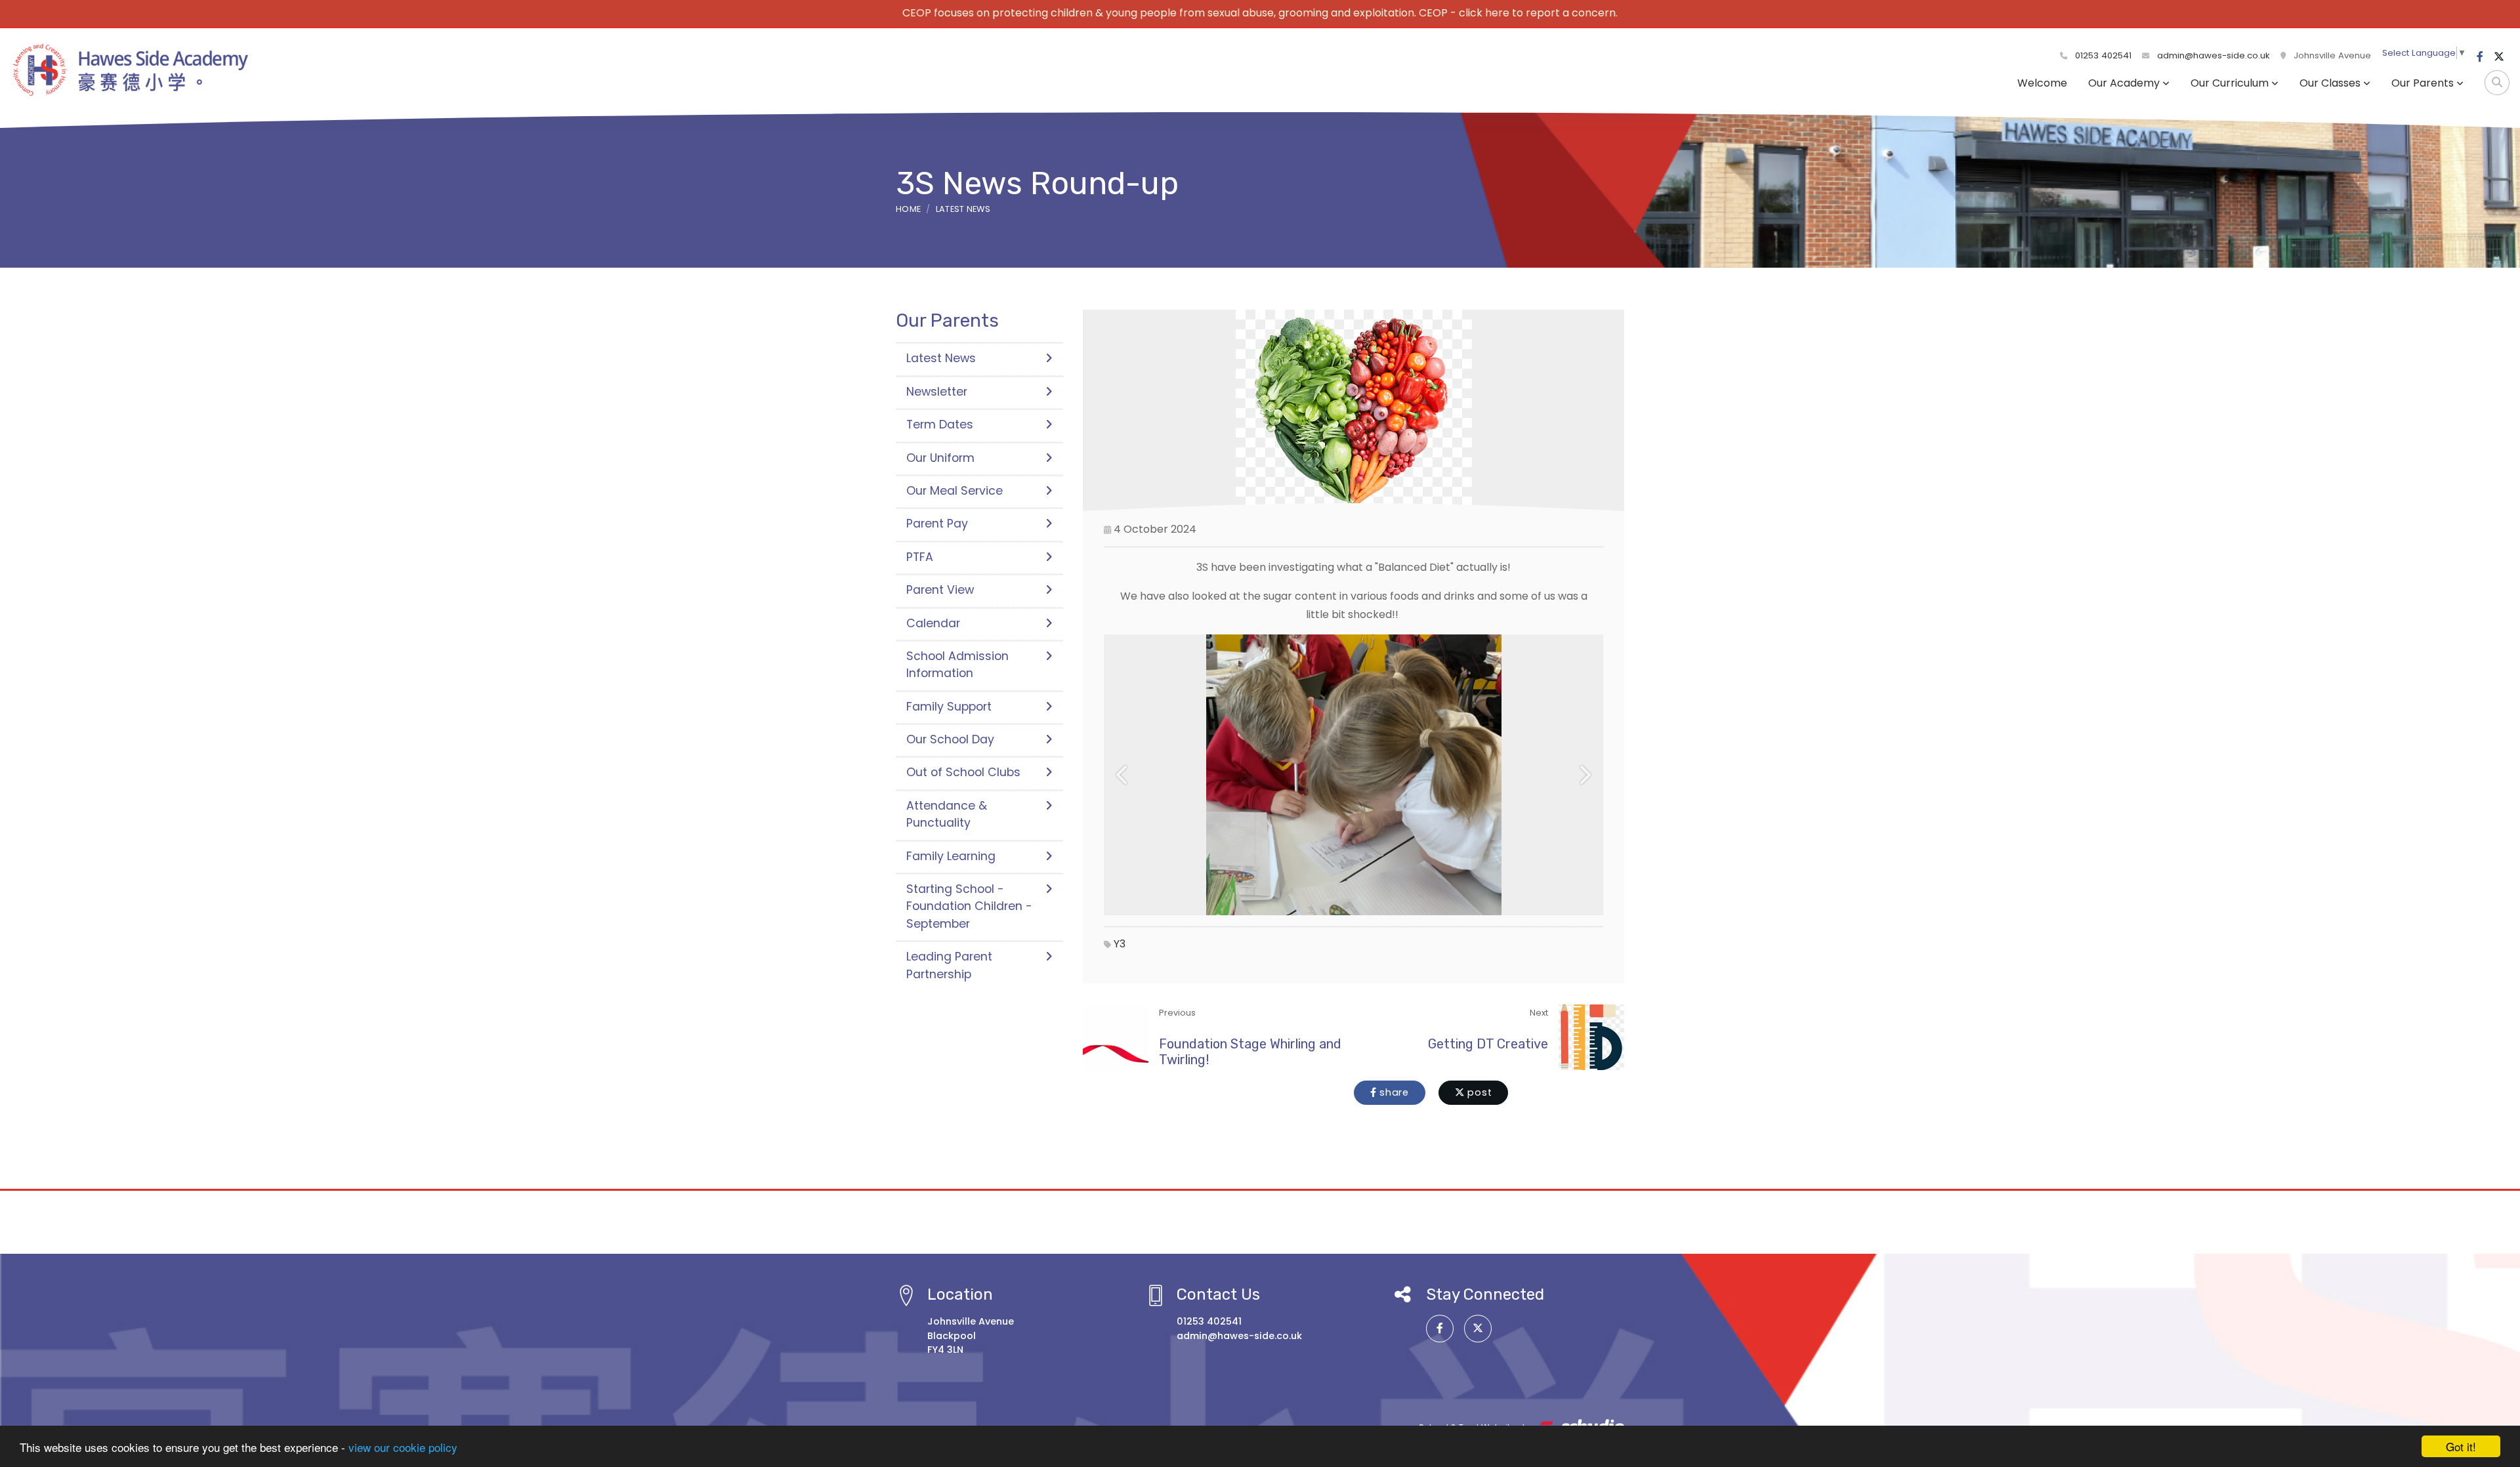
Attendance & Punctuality (947, 814)
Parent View (940, 590)
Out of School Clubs (963, 772)
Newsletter (937, 392)
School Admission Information (957, 665)
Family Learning (951, 856)
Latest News (963, 209)
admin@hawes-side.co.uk (2214, 55)
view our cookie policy (403, 1447)
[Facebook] (2480, 57)
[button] (1123, 775)
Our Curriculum (2230, 83)
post (1479, 1092)
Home (908, 209)
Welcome (2042, 83)
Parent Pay (937, 524)
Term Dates (940, 424)
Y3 (1120, 944)
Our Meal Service (955, 491)
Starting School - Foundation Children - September (969, 906)
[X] (2499, 57)
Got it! (2461, 1446)
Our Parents (2423, 83)
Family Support (949, 707)
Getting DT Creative (1488, 1044)
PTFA (920, 557)
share (1393, 1092)
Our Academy (2124, 83)
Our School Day (950, 739)
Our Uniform (940, 458)
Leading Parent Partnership (949, 965)
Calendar (933, 623)
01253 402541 (2102, 55)
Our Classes (2330, 83)
